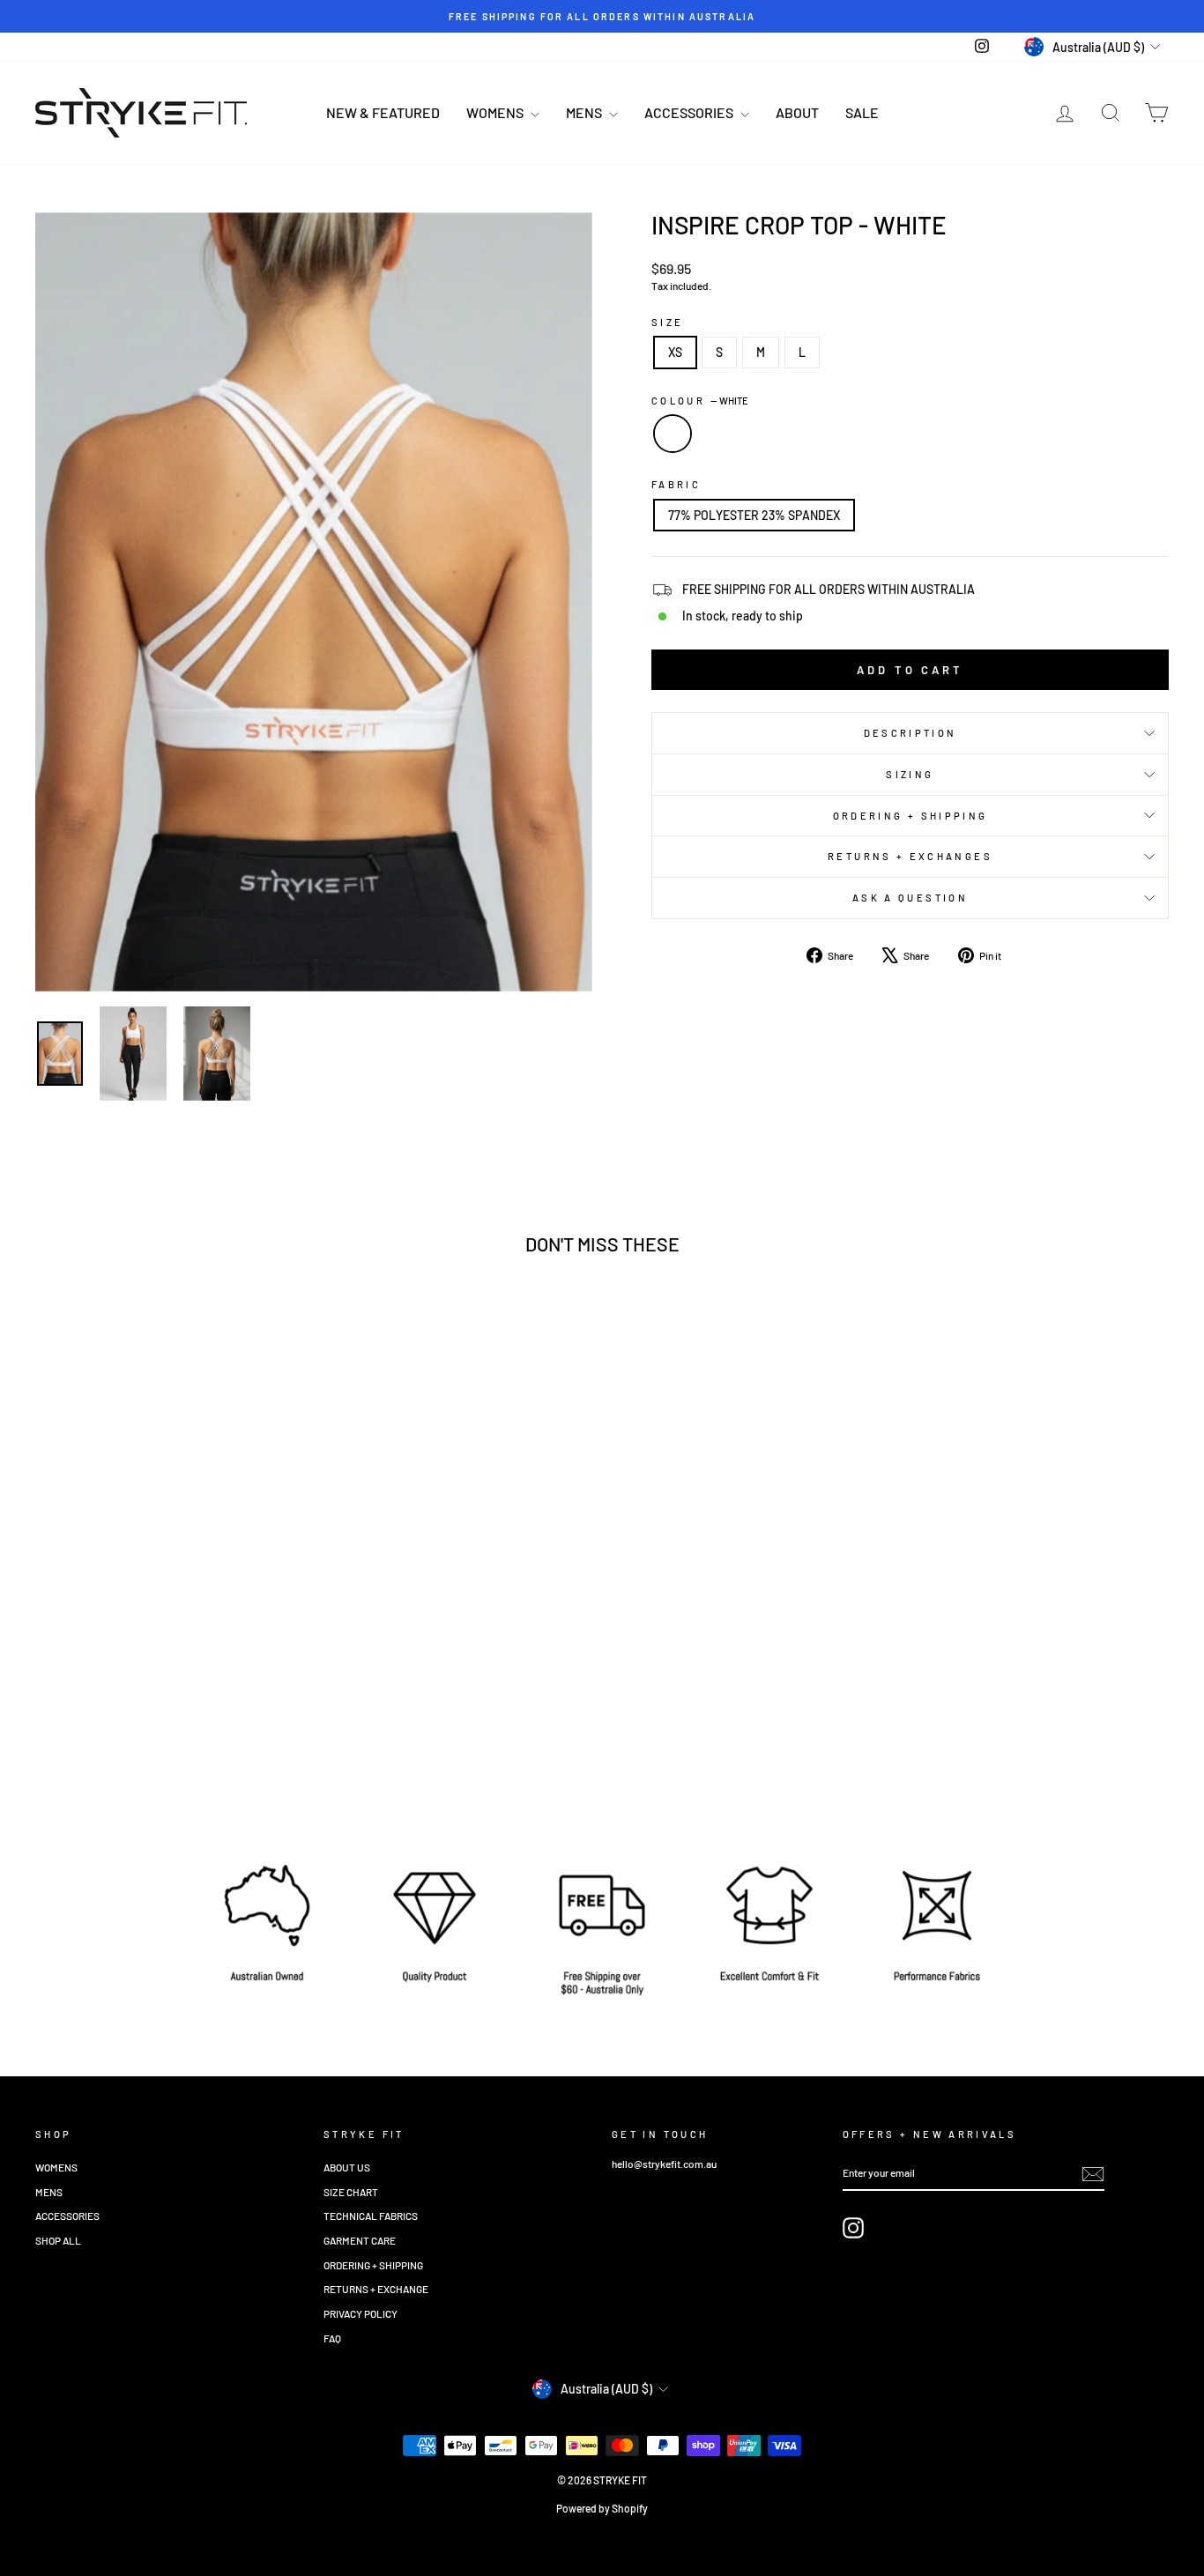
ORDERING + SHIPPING (910, 816)
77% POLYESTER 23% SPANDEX (754, 515)
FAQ (332, 2338)
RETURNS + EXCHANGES (910, 856)
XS (675, 352)
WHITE (673, 434)
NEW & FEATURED (383, 112)
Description (910, 733)
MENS (585, 112)
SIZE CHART (351, 2192)
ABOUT (797, 112)
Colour (700, 401)
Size (667, 322)
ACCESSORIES (690, 112)
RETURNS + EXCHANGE (376, 2289)
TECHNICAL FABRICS (371, 2216)
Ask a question (910, 898)
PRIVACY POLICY (360, 2313)
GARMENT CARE (360, 2240)
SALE (862, 112)
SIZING (910, 774)
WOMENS (496, 112)
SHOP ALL (58, 2240)
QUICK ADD (170, 1681)
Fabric (676, 484)
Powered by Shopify (602, 2508)
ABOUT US (347, 2167)
